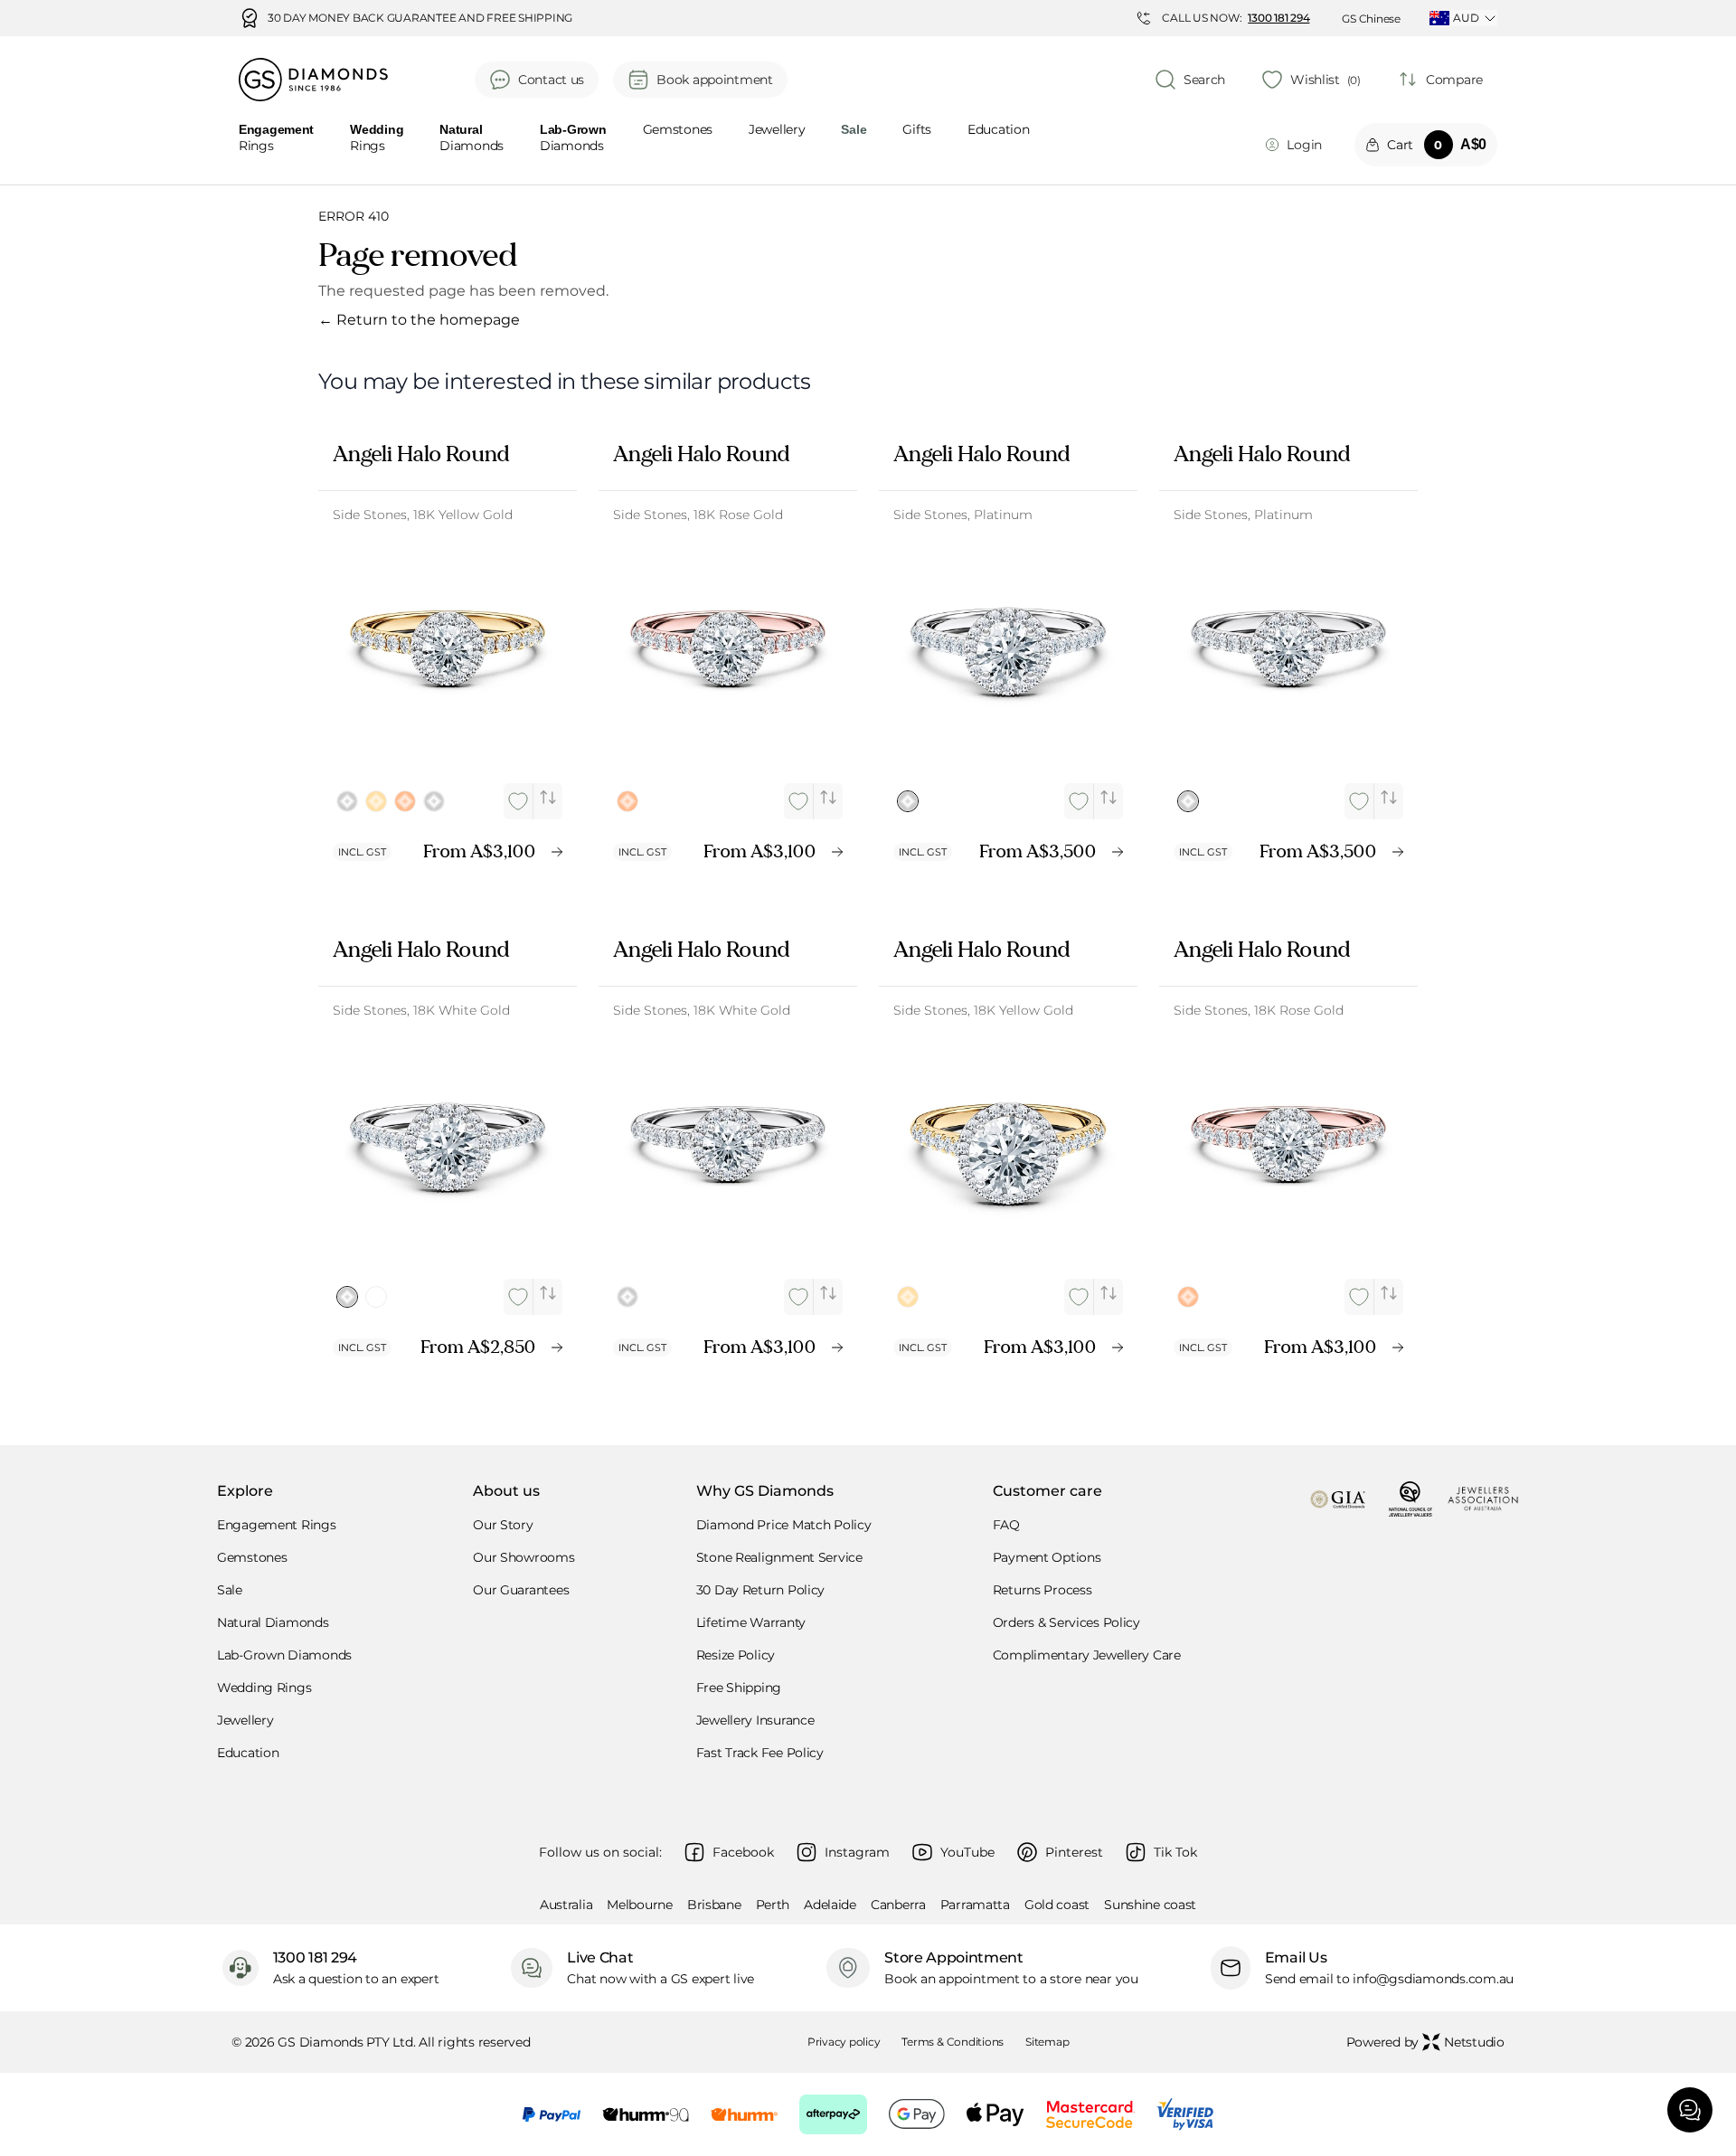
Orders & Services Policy (1066, 1622)
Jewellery (777, 130)
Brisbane (714, 1905)
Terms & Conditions (953, 2042)
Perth (773, 1905)
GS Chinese (1371, 19)
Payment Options (1047, 1557)
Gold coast (1057, 1905)
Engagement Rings (277, 1525)
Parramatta (975, 1905)
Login (1304, 145)
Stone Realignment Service (779, 1557)
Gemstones (678, 130)
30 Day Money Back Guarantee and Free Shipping (420, 18)
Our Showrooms (524, 1557)
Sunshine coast (1150, 1905)
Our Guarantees (521, 1590)
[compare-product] (548, 798)
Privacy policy (844, 2042)
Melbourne (639, 1905)
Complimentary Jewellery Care (1087, 1655)
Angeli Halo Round (421, 454)
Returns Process (1043, 1590)
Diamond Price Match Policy (784, 1525)
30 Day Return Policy (760, 1590)
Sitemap (1047, 2042)
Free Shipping (739, 1688)
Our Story (503, 1525)
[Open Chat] (1690, 2110)
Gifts (917, 130)
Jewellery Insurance (755, 1720)
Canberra (898, 1905)
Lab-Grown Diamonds (284, 1655)
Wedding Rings (264, 1688)
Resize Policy (736, 1655)
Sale (230, 1590)
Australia (566, 1905)
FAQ (1006, 1525)
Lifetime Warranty (751, 1622)
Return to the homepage (419, 320)
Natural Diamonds (273, 1622)
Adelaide (830, 1905)
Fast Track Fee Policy (760, 1753)
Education (998, 130)
